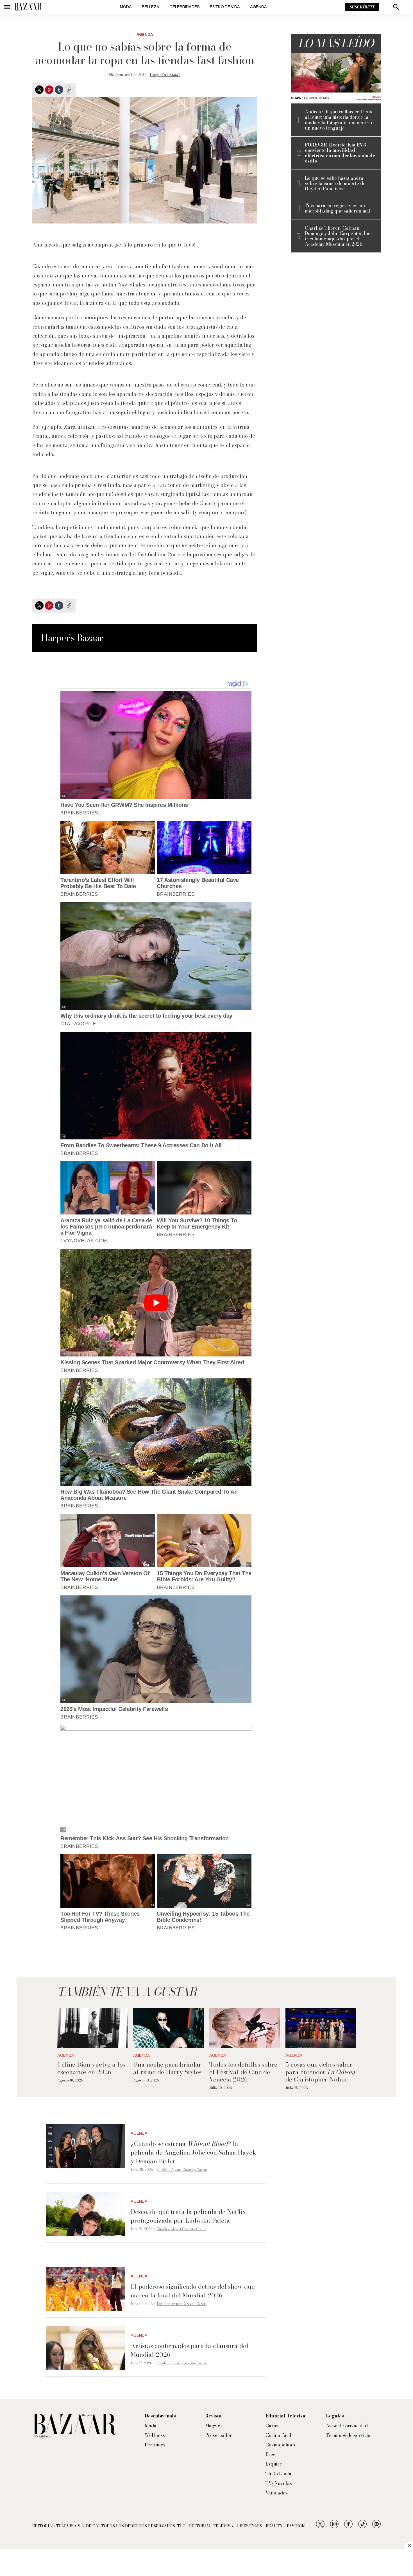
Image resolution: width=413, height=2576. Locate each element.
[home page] (28, 7)
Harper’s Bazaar (165, 75)
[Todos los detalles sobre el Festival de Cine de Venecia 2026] (245, 2028)
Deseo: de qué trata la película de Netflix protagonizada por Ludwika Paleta (188, 2216)
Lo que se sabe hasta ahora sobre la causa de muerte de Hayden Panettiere (335, 184)
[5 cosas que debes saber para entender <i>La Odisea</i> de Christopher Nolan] (321, 2028)
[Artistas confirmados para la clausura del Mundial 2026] (86, 2348)
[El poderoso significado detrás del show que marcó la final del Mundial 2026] (86, 2289)
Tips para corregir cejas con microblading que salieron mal (338, 208)
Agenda (258, 7)
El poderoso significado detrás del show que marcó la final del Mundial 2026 (193, 2291)
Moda (126, 7)
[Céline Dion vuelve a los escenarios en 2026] (93, 2028)
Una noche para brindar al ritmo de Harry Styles (167, 2068)
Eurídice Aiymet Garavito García (182, 2170)
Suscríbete (362, 7)
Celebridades (185, 7)
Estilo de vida (225, 7)
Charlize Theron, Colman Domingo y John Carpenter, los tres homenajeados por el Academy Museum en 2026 (338, 236)
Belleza (151, 7)
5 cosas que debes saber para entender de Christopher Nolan (320, 2072)
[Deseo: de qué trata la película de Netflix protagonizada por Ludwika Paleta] (86, 2214)
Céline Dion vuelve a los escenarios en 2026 (91, 2068)
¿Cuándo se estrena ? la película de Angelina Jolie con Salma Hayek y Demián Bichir (193, 2152)
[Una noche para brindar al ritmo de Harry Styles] (168, 2028)
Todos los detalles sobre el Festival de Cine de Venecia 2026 (243, 2072)
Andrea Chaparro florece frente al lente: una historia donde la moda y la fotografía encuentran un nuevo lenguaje (339, 120)
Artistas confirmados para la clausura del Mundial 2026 (190, 2350)
